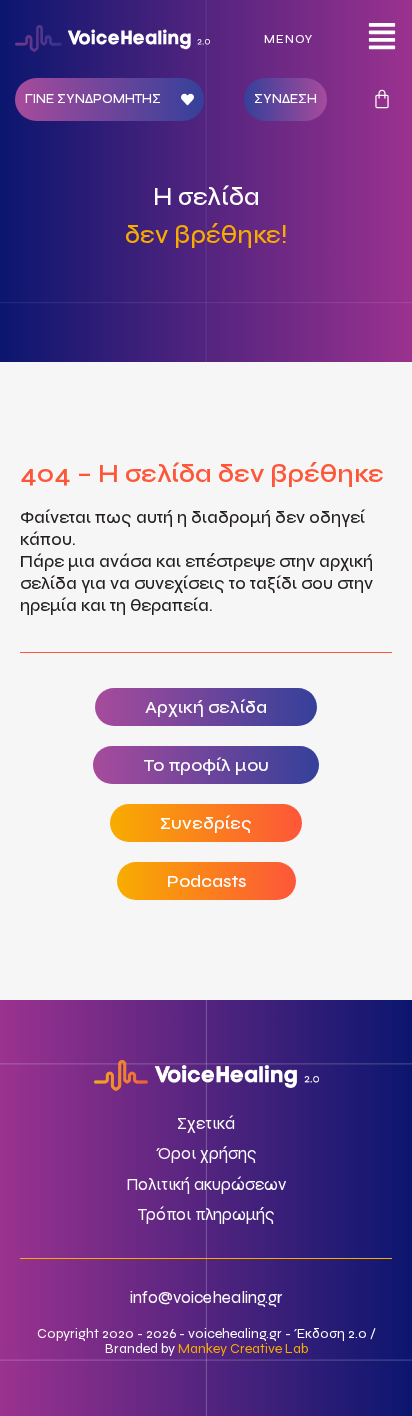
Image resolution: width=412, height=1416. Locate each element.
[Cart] (382, 99)
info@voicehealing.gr (206, 1297)
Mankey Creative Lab (243, 1348)
